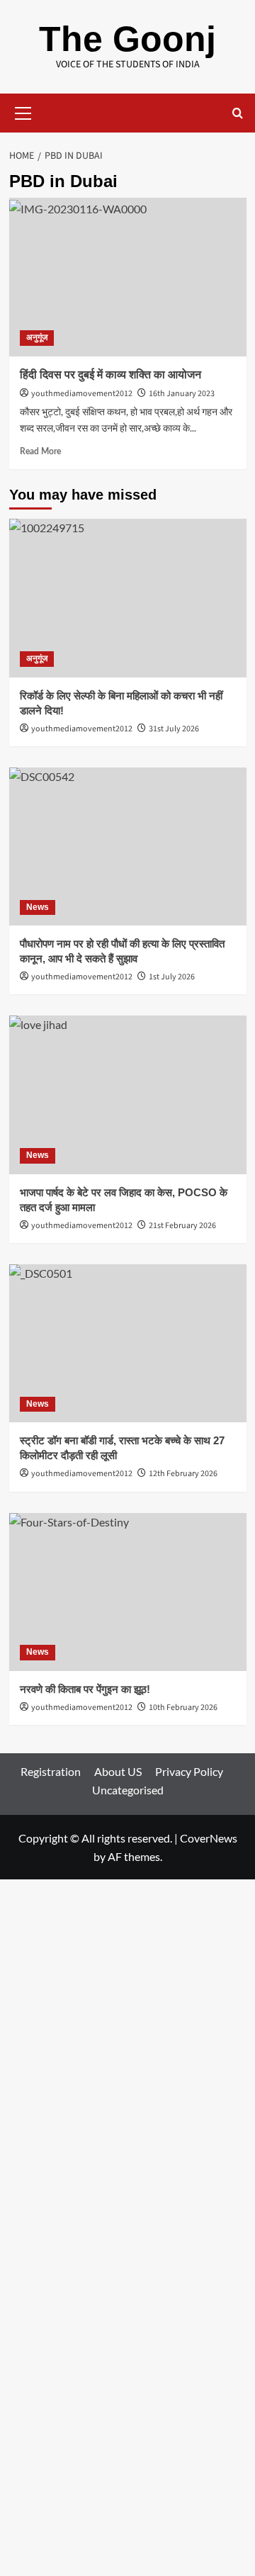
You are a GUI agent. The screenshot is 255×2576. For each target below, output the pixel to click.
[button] (23, 111)
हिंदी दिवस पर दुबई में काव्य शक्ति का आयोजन (110, 375)
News (38, 907)
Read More (40, 451)
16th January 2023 (182, 394)
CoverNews (209, 1838)
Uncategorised (128, 1790)
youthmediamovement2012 (82, 394)
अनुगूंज (37, 337)
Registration (51, 1771)
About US (118, 1771)
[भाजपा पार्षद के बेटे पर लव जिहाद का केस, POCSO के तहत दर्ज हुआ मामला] (128, 1095)
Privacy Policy (189, 1771)
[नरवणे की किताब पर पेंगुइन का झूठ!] (128, 1592)
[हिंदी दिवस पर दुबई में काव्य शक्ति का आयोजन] (128, 277)
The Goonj (127, 39)
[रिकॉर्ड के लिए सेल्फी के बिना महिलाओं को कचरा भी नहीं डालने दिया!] (128, 598)
